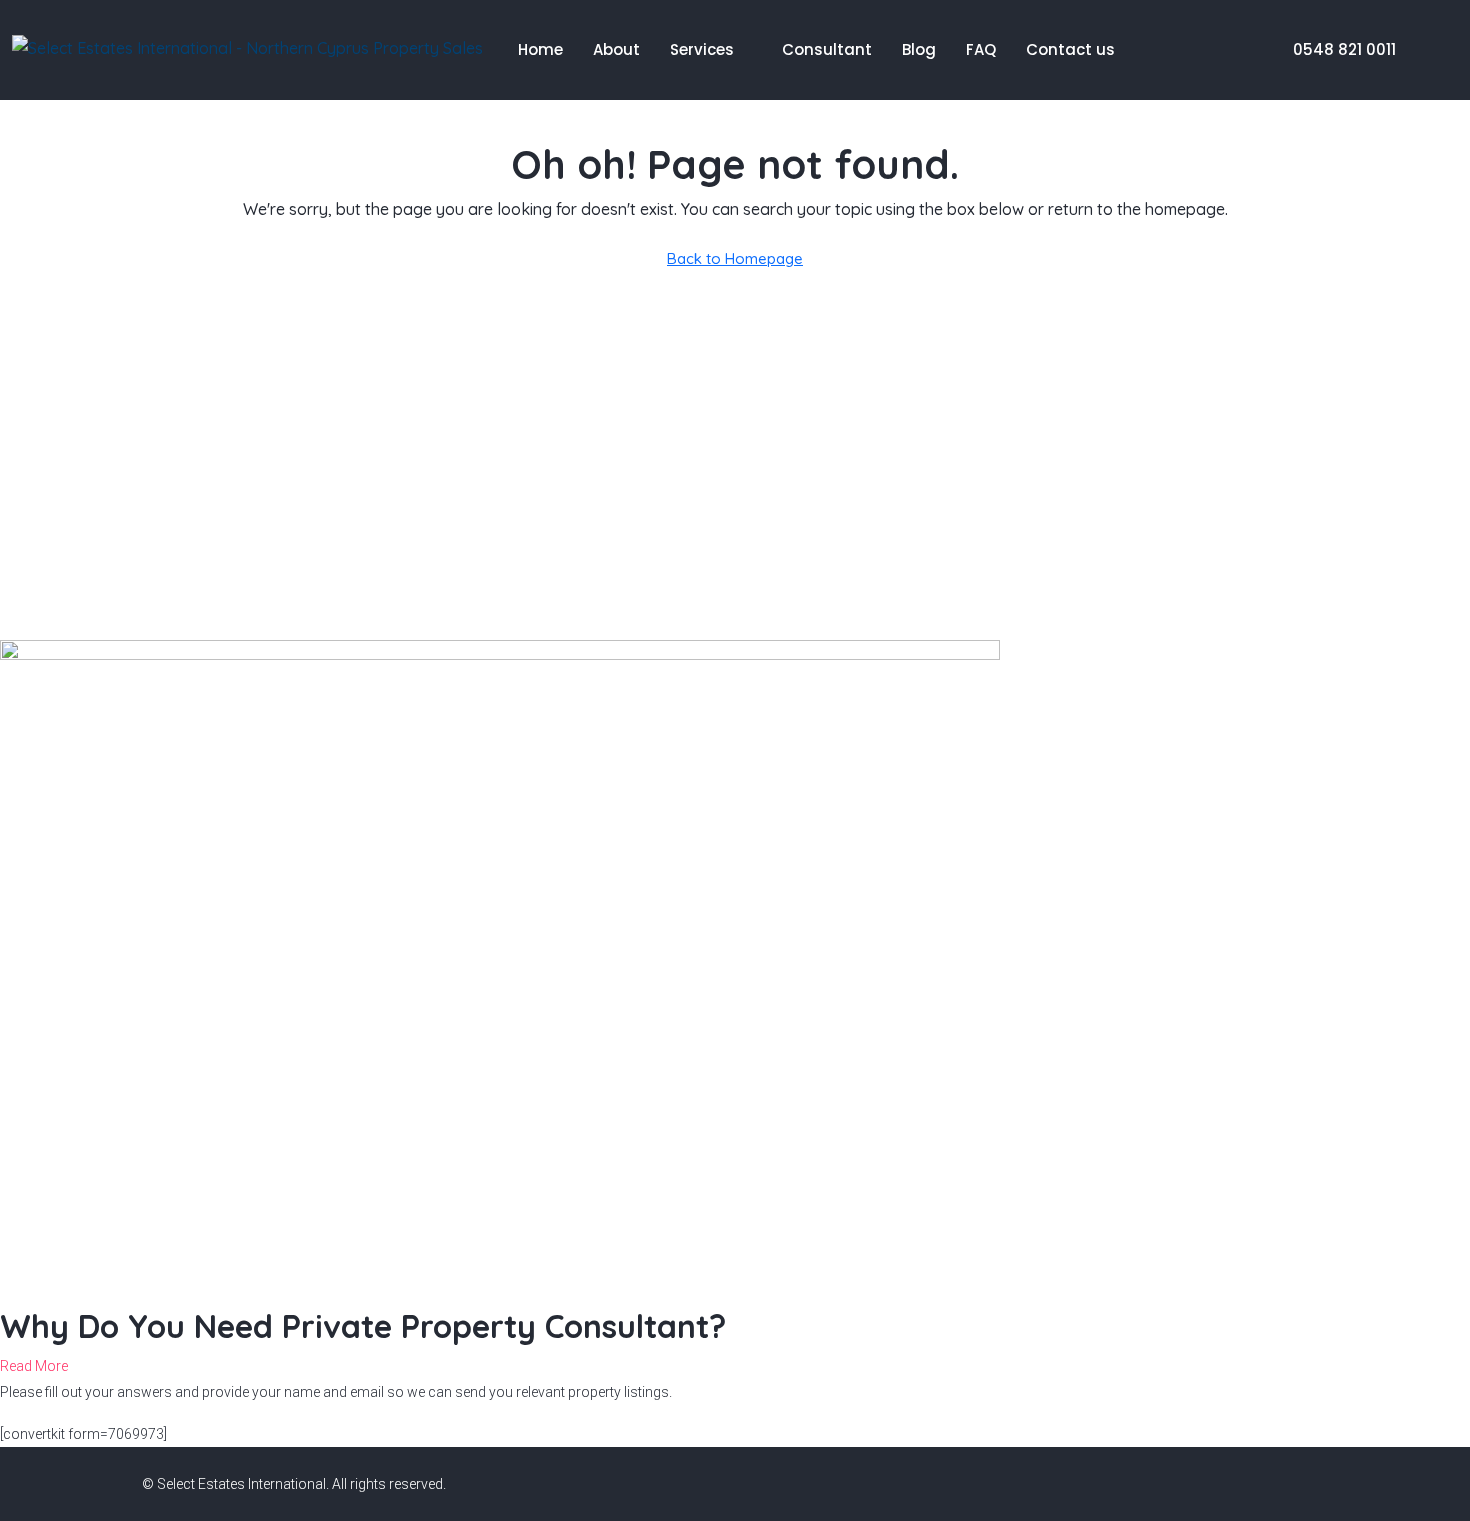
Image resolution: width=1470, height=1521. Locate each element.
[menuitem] (1333, 49)
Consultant (827, 49)
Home (540, 49)
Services (702, 49)
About (616, 49)
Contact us (1070, 49)
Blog (919, 49)
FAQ (981, 49)
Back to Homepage (735, 258)
